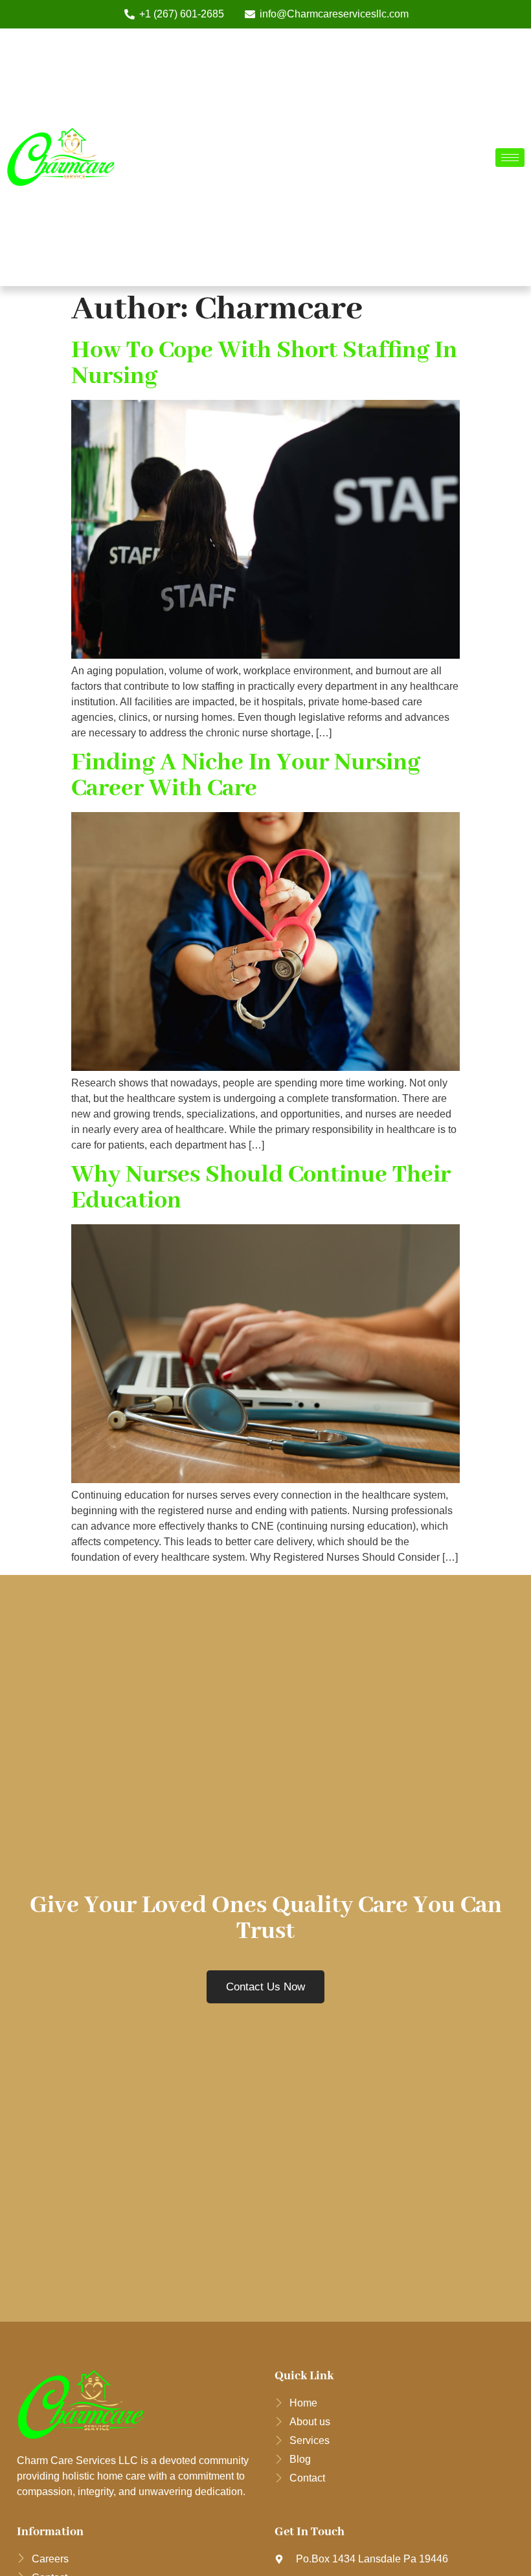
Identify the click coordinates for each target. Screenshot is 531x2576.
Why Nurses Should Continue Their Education (261, 1188)
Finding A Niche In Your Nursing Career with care (246, 776)
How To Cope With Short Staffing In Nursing (264, 364)
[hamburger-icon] (510, 158)
